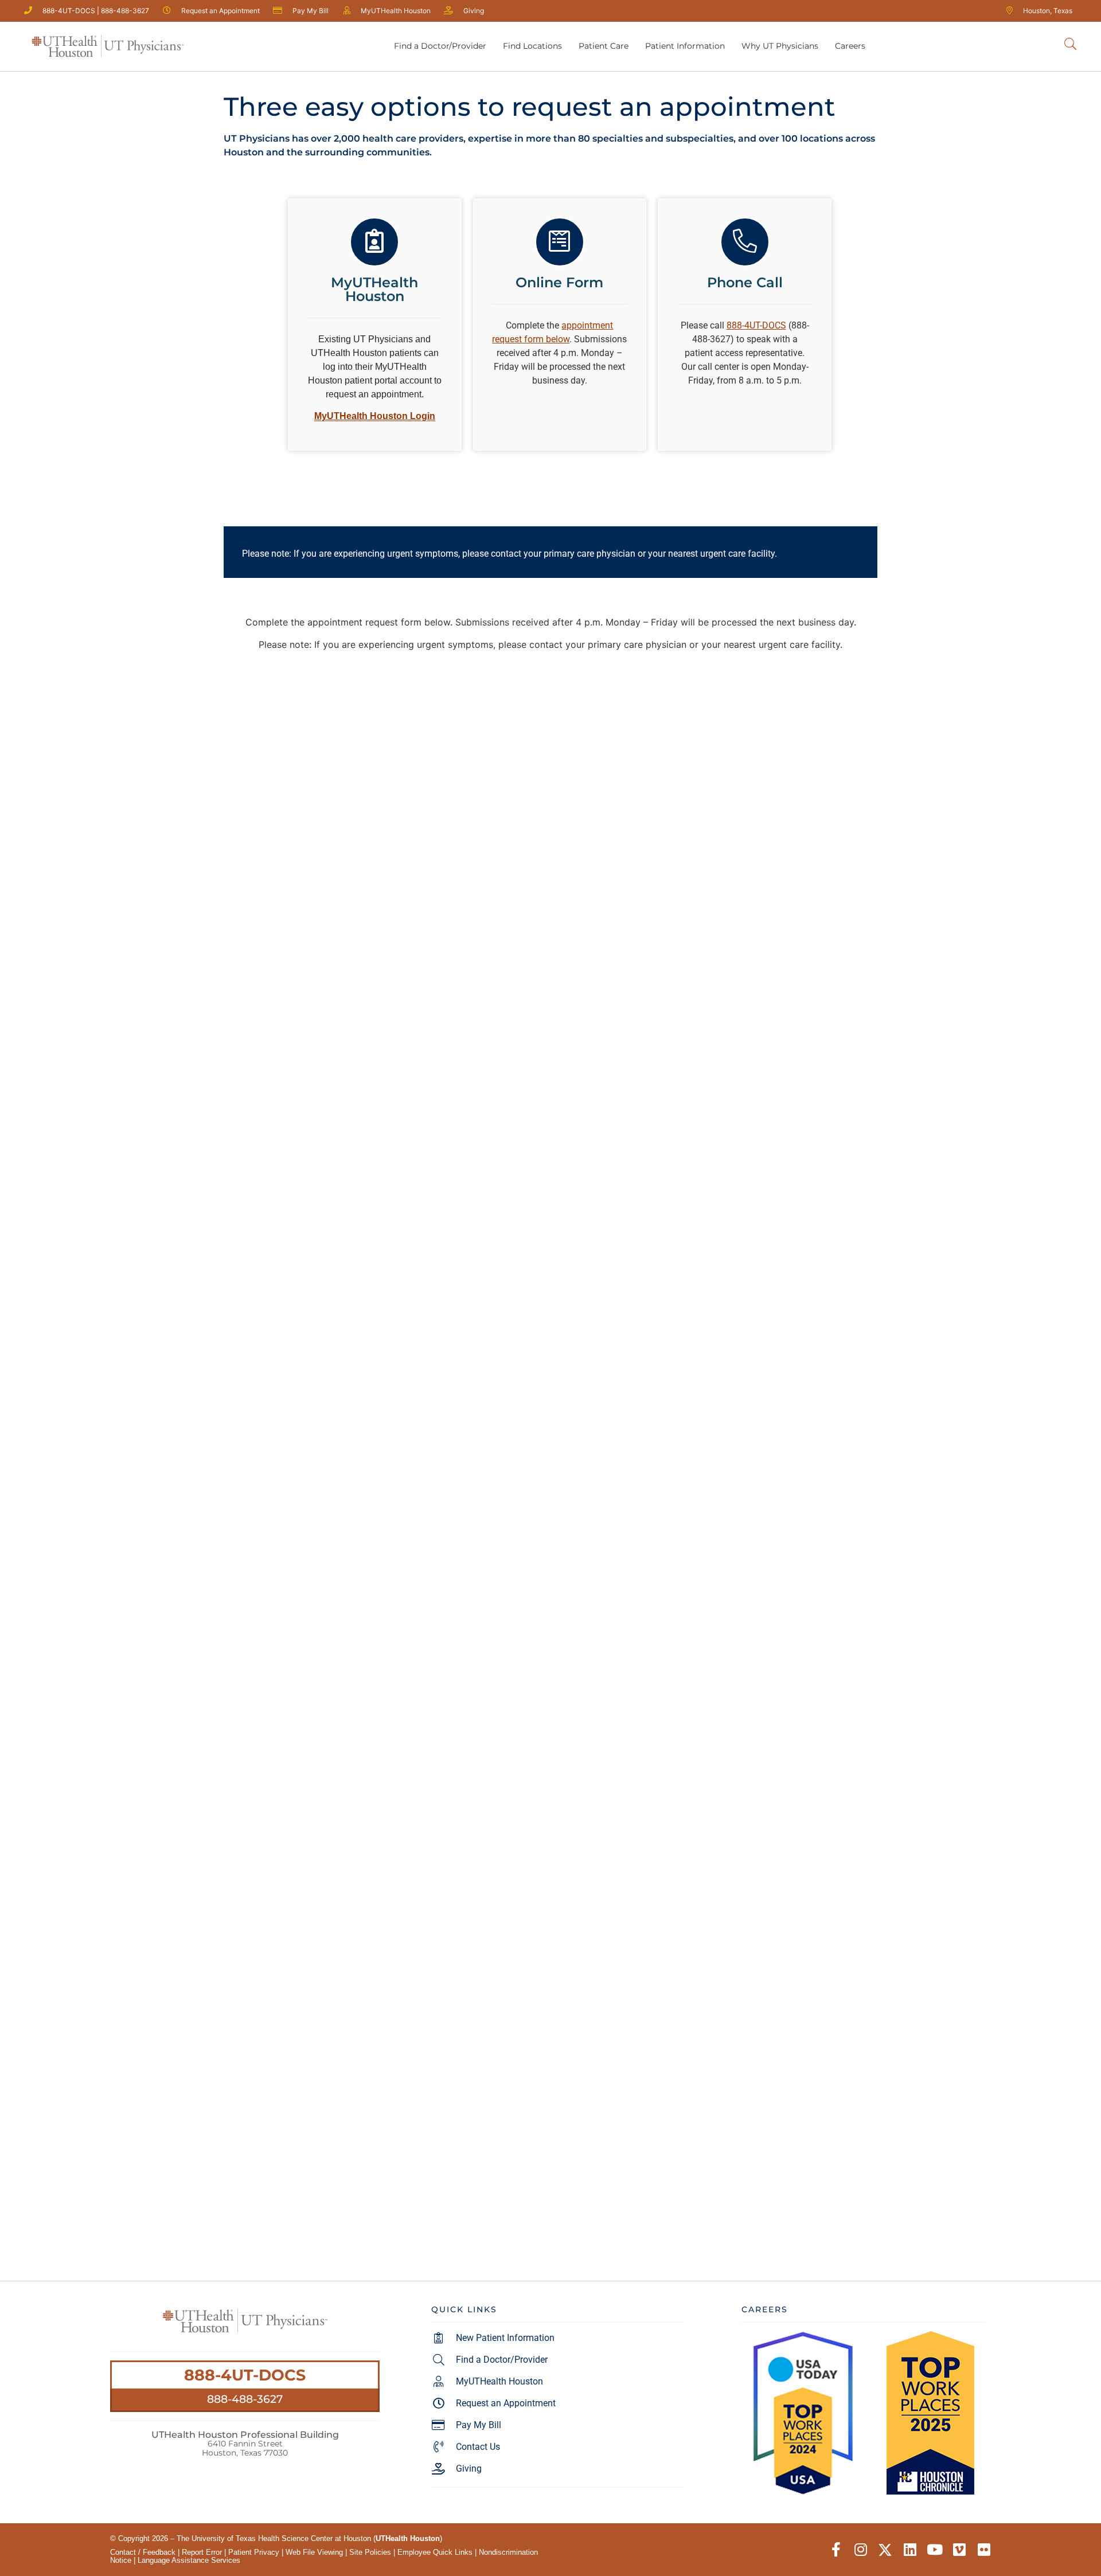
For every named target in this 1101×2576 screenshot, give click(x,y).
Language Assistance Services (189, 2560)
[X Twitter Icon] (885, 2550)
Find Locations (532, 46)
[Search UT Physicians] (1070, 44)
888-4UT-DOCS (245, 2375)
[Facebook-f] (836, 2550)
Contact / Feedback (143, 2552)
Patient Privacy (254, 2552)
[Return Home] (108, 46)
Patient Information (685, 46)
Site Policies (370, 2552)
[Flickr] (984, 2550)
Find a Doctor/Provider (440, 46)
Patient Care (604, 46)
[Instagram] (860, 2550)
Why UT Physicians (780, 46)
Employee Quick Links (435, 2552)
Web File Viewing (314, 2552)
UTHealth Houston (408, 2538)
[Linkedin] (910, 2550)
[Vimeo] (959, 2550)
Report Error (202, 2552)
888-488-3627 (245, 2399)
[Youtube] (934, 2550)
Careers (850, 46)
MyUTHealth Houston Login (375, 416)
